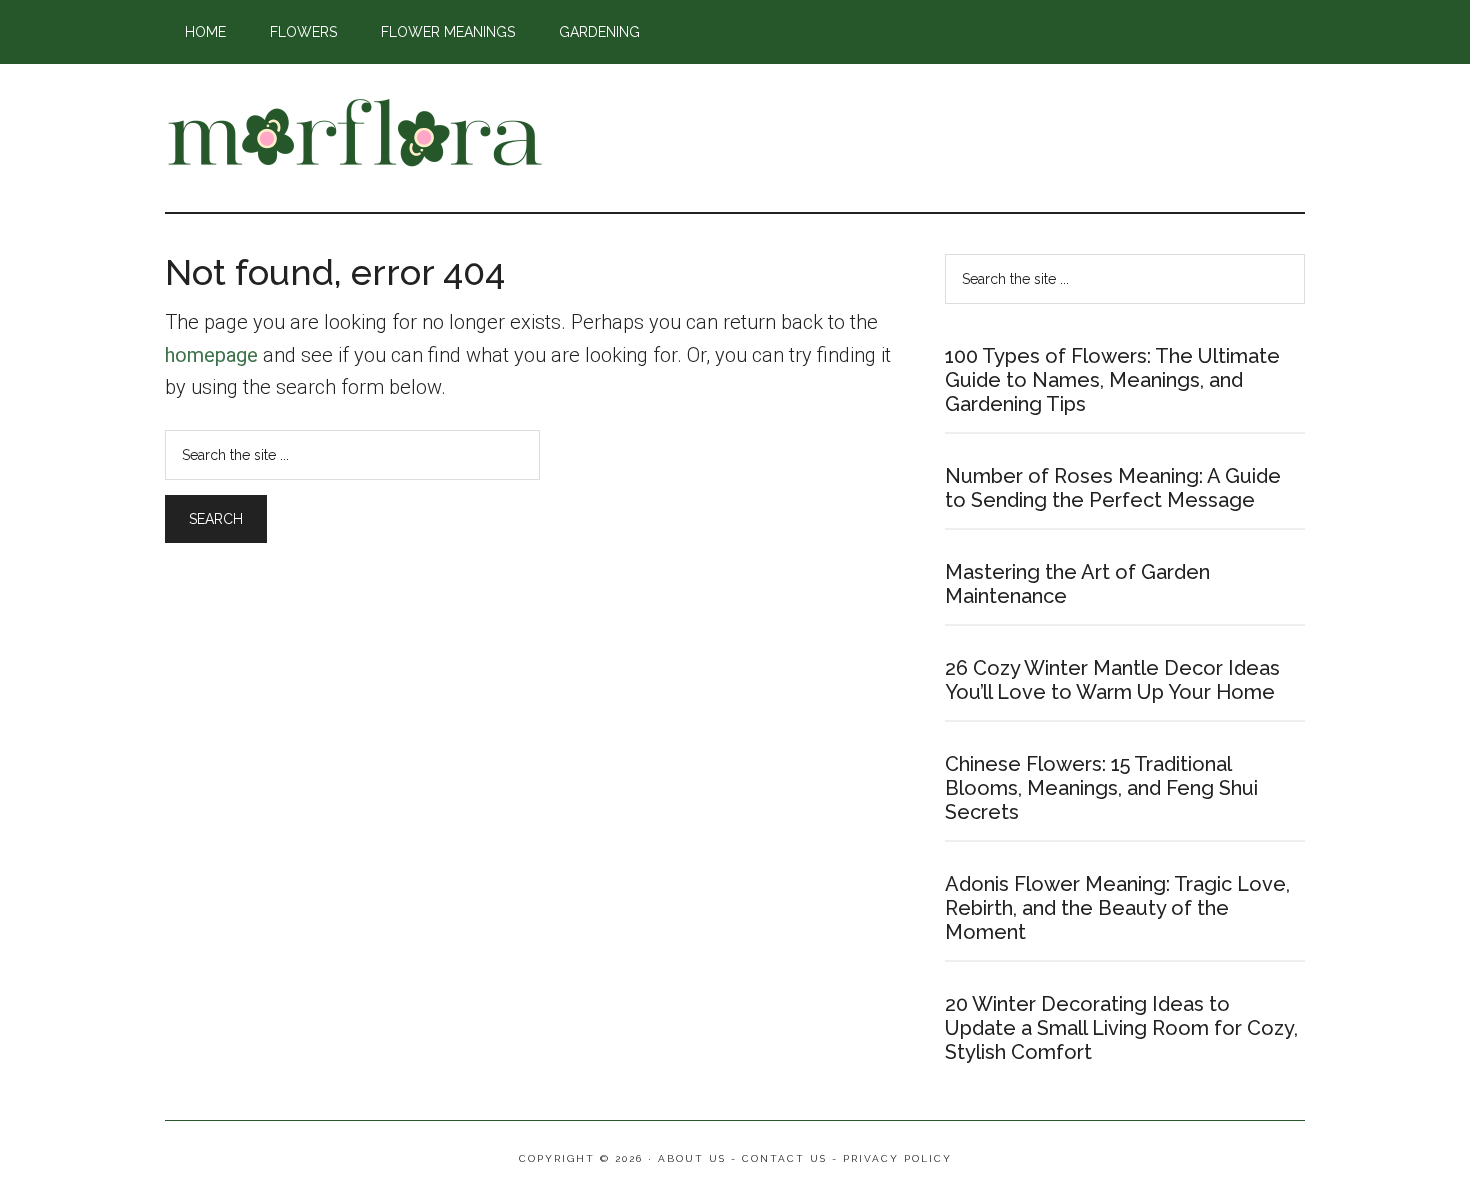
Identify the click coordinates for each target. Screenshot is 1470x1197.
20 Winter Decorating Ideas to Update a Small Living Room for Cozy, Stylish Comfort (1121, 1028)
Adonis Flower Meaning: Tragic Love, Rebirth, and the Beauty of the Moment (1117, 908)
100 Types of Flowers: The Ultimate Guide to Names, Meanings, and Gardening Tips (1112, 380)
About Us (692, 1158)
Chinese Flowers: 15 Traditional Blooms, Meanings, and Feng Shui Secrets (1101, 788)
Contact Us (784, 1158)
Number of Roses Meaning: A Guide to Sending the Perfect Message (1113, 488)
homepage (211, 355)
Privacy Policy (897, 1158)
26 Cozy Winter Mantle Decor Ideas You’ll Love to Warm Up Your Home (1112, 680)
